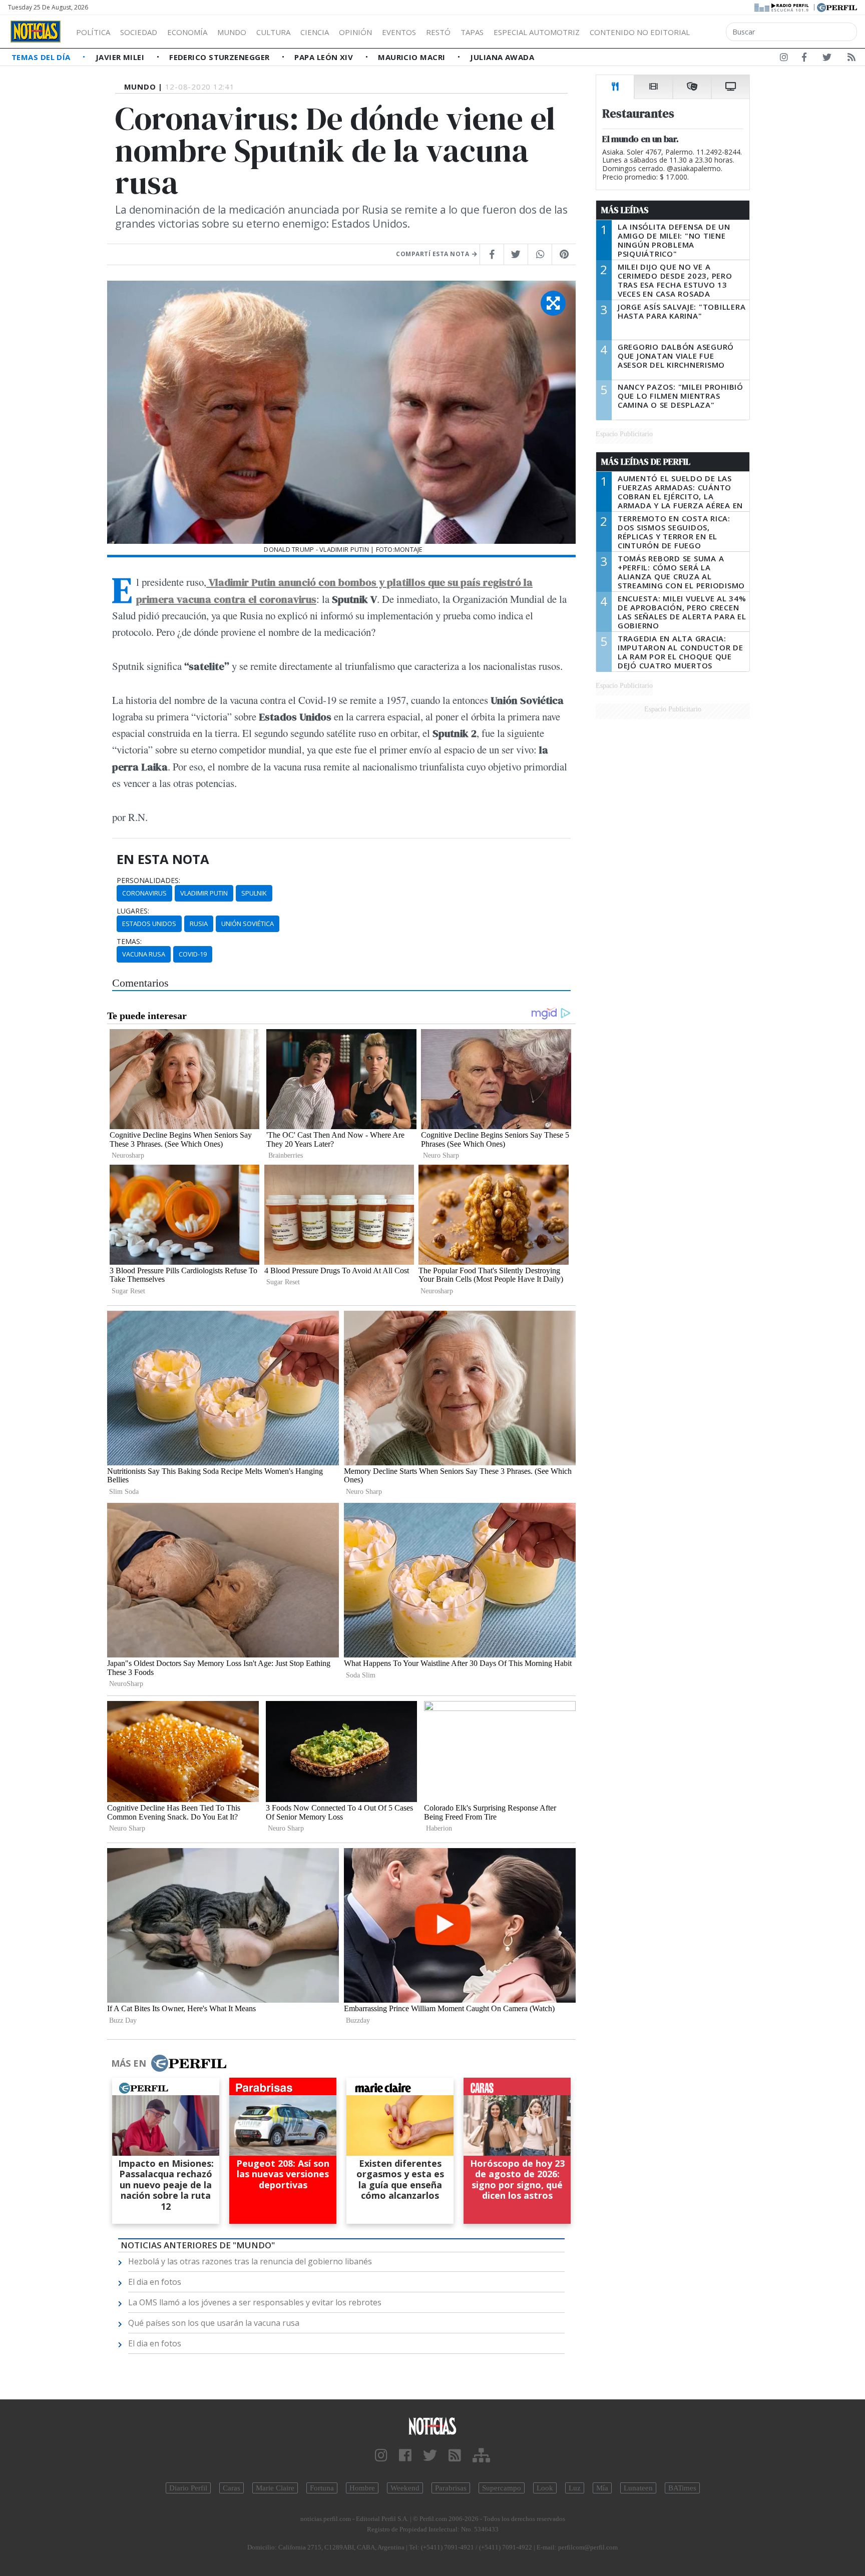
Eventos (399, 32)
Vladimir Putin (204, 893)
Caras (232, 2488)
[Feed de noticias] (851, 59)
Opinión (355, 32)
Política (93, 32)
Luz (575, 2488)
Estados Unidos (149, 924)
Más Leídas (625, 210)
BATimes (682, 2488)
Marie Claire (275, 2488)
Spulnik (254, 893)
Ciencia (315, 32)
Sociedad (139, 32)
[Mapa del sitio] (481, 2456)
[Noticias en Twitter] (827, 59)
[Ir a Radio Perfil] (782, 7)
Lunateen (638, 2488)
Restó (438, 32)
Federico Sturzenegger (221, 57)
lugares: (133, 911)
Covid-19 (193, 954)
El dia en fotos (155, 2282)
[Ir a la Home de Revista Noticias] (36, 32)
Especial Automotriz (537, 32)
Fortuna (322, 2488)
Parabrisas (451, 2488)
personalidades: (148, 881)
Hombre (362, 2488)
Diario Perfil (188, 2488)
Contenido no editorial (640, 32)
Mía (602, 2488)
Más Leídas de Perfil (646, 462)
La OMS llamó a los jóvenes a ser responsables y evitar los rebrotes (255, 2302)
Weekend (405, 2488)
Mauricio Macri (413, 57)
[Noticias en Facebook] (804, 59)
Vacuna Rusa (144, 954)
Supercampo (502, 2488)
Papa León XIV (325, 57)
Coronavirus (144, 893)
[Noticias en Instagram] (784, 59)
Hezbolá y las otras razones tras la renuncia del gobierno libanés (250, 2261)
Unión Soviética (248, 924)
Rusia (199, 924)
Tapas (472, 32)
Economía (187, 32)
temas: (129, 942)
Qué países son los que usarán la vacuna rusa (214, 2323)
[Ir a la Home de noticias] (432, 2426)
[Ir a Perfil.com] (837, 7)
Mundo (232, 32)
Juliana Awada (502, 57)
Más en (129, 2063)
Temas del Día (42, 57)
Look (545, 2488)
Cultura (273, 32)
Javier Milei (121, 57)
